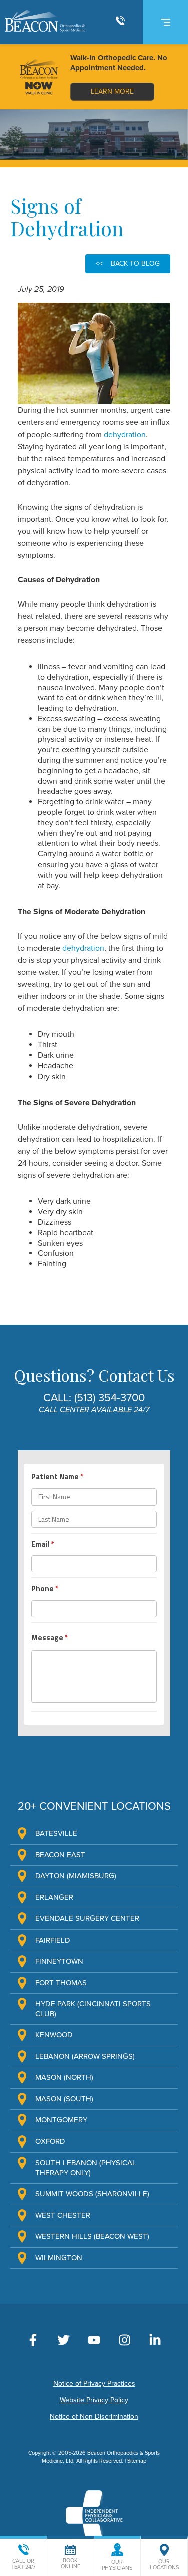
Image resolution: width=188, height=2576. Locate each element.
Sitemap (137, 2461)
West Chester (63, 2215)
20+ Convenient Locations (94, 1806)
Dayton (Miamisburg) (76, 1876)
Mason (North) (64, 2077)
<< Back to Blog (128, 263)
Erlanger (54, 1897)
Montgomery (61, 2120)
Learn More (112, 91)
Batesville (56, 1833)
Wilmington (59, 2258)
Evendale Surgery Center (87, 1918)
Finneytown (59, 1961)
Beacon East (60, 1855)
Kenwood (54, 2035)
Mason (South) (64, 2099)
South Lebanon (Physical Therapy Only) (86, 2168)
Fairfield (53, 1940)
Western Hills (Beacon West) (92, 2236)
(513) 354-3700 (110, 1398)
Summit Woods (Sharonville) (92, 2194)
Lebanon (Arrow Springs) (85, 2056)
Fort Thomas (61, 1983)
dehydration (125, 435)
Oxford (50, 2141)
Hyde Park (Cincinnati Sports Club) (93, 2009)
